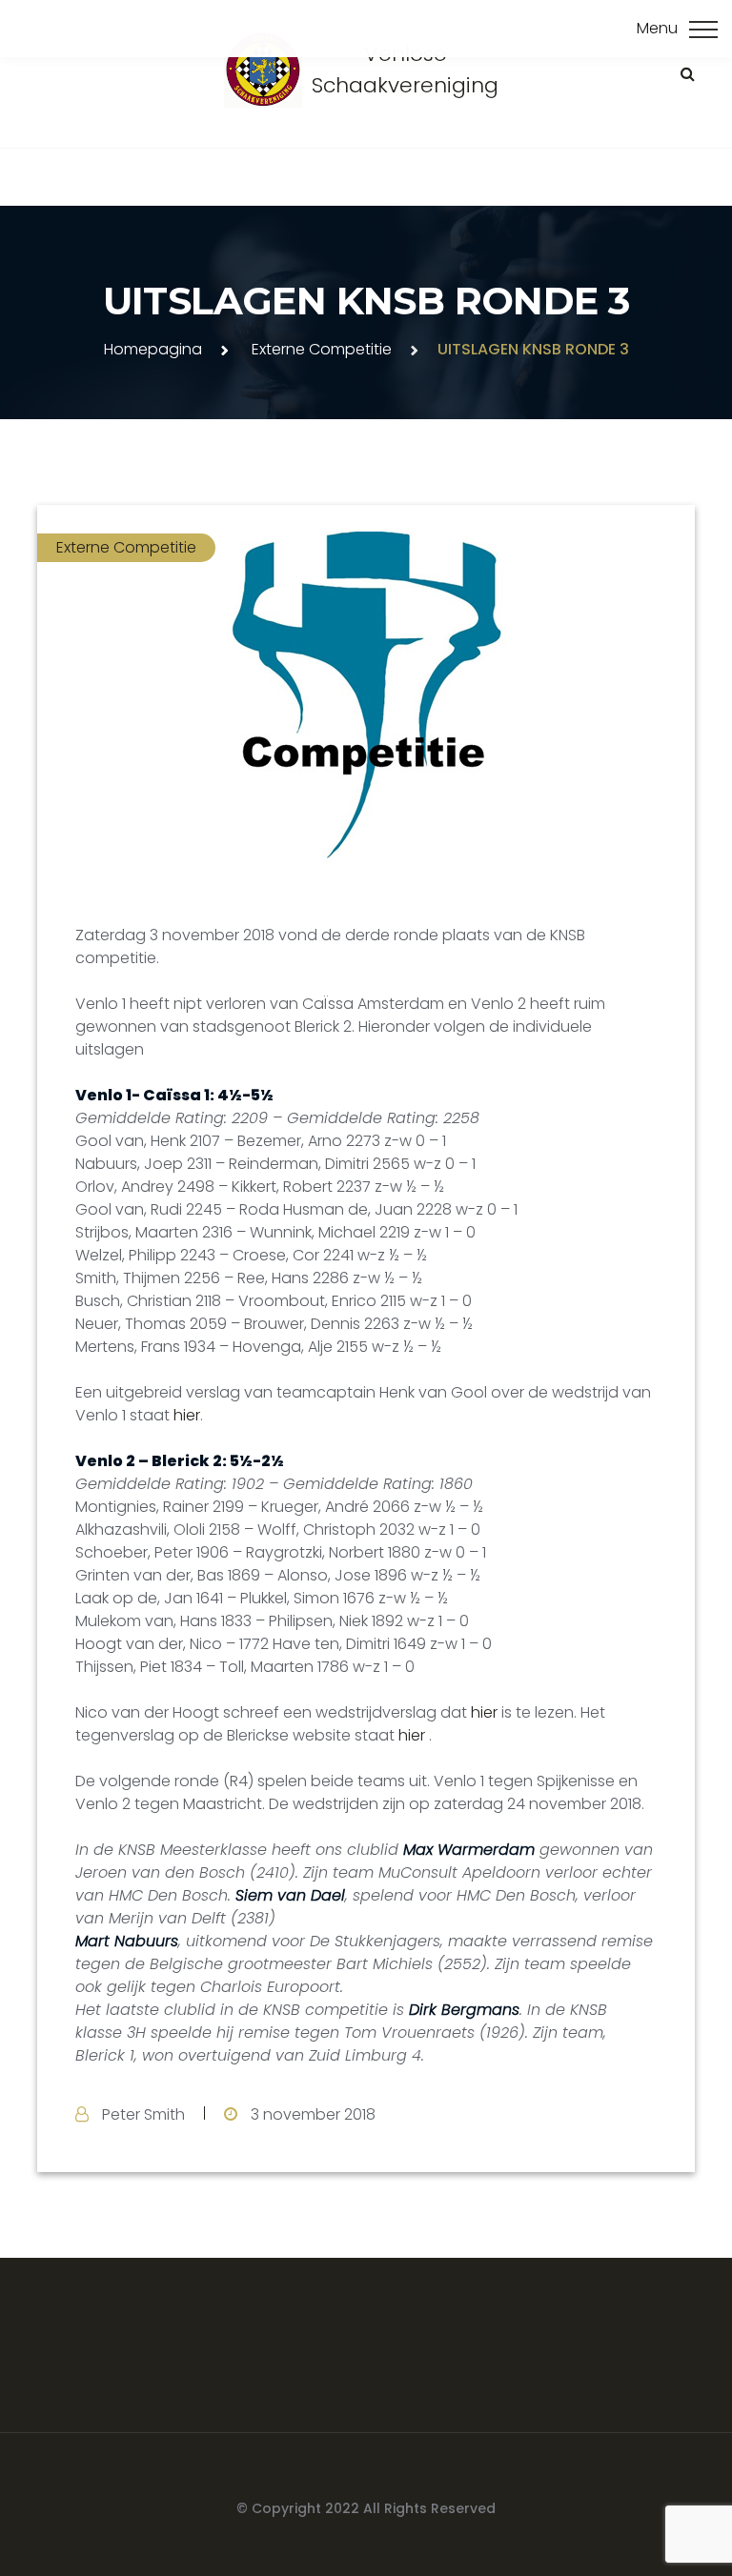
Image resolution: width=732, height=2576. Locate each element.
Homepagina (153, 349)
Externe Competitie (322, 349)
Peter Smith (143, 2114)
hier (187, 1415)
